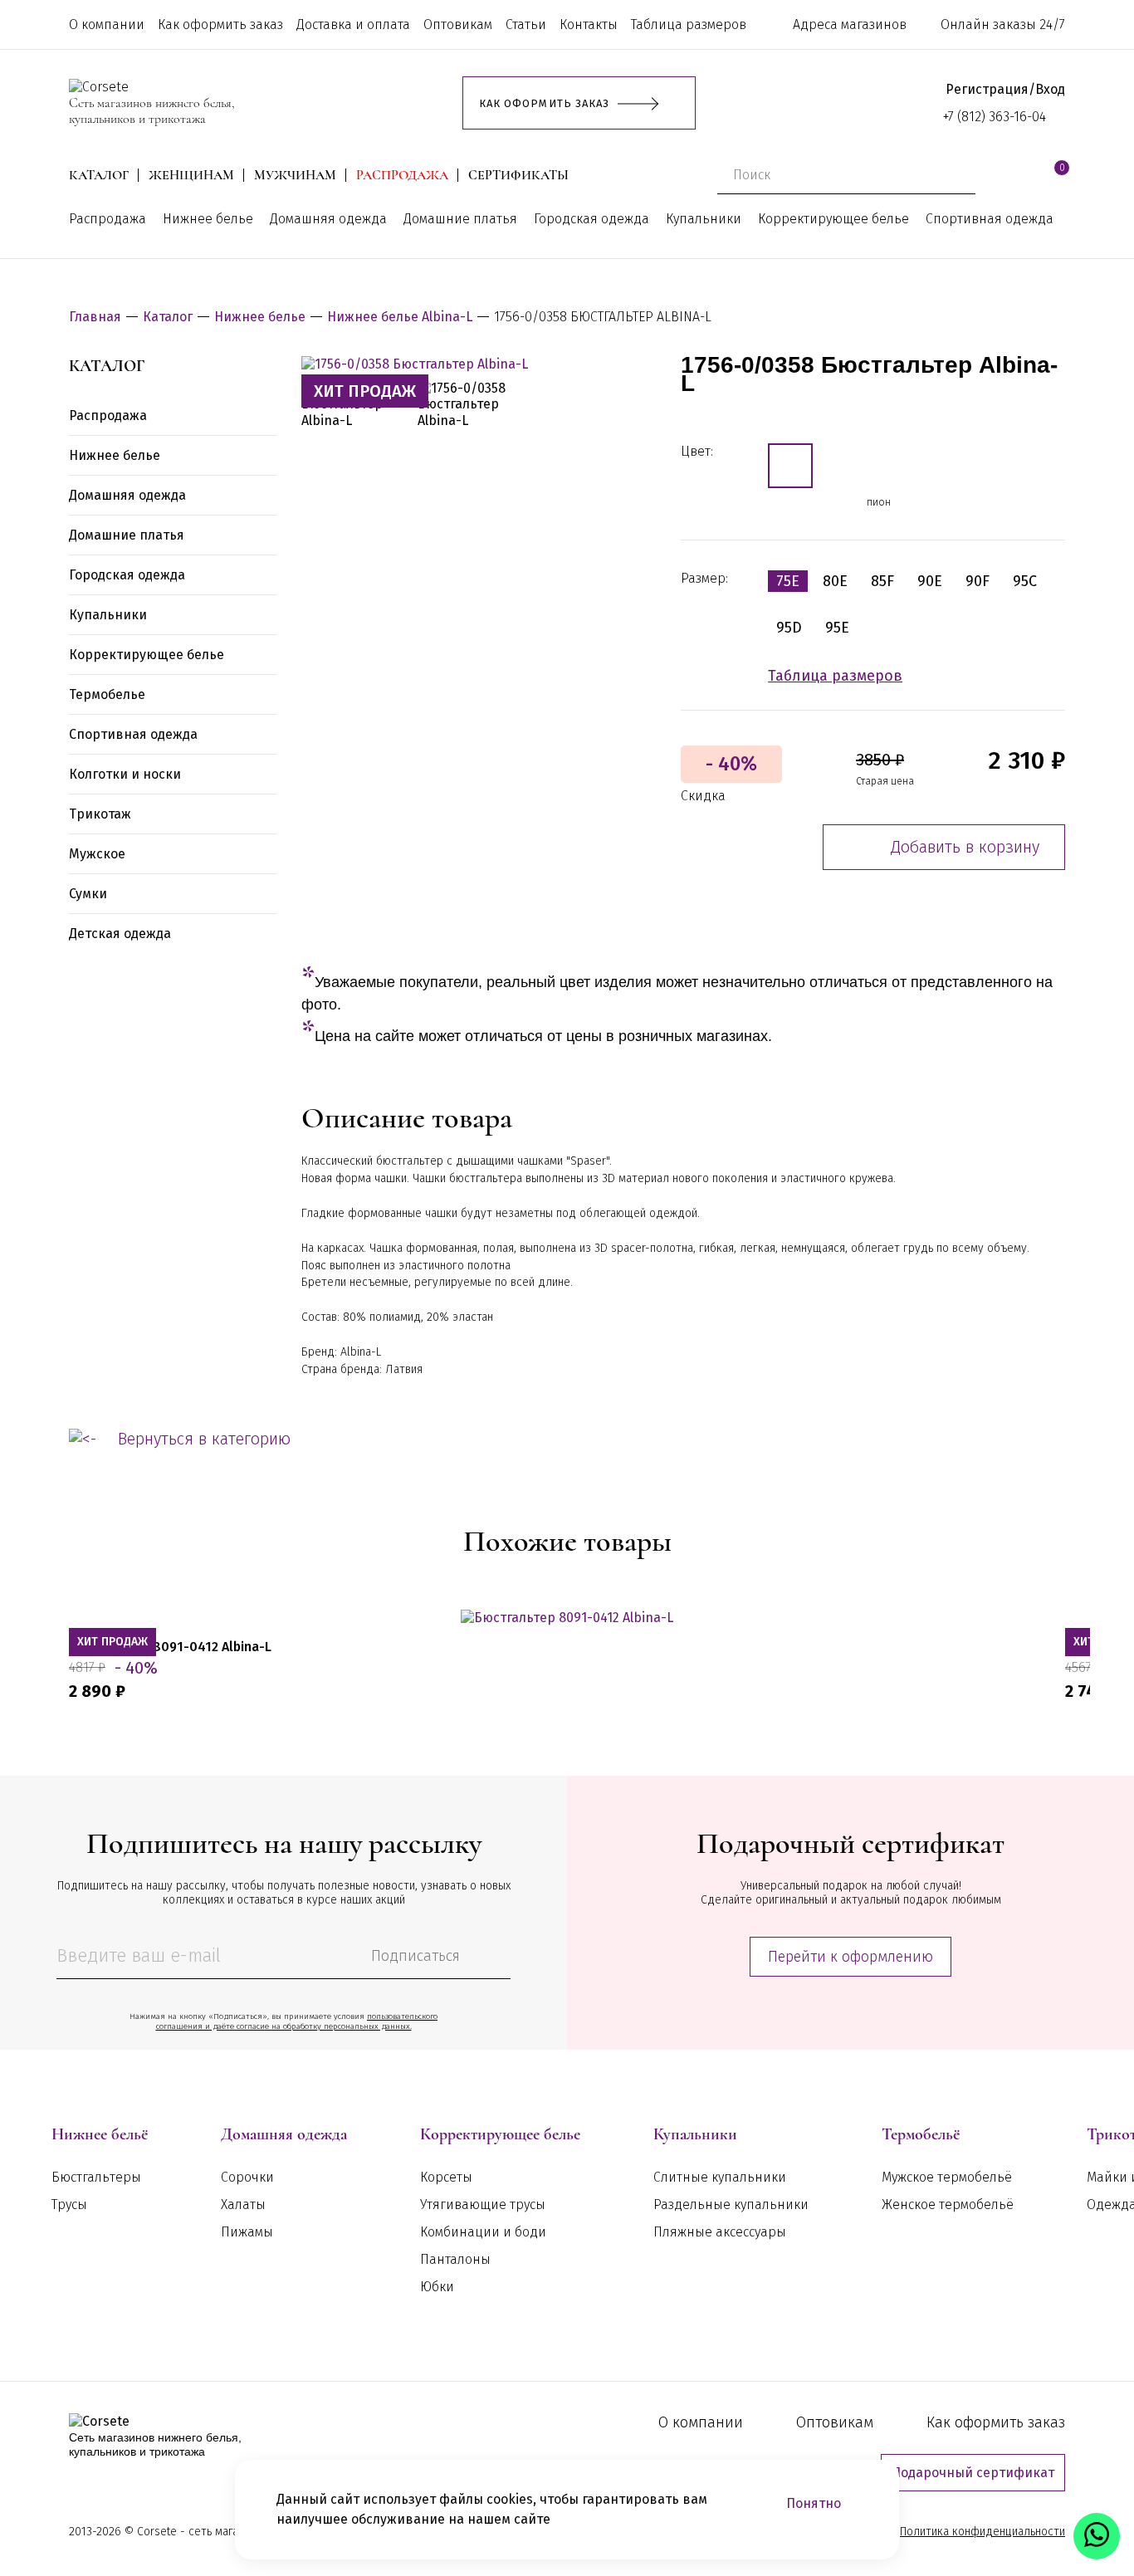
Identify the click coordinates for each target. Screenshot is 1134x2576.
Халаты (243, 2205)
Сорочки (247, 2177)
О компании (107, 24)
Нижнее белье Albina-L (400, 317)
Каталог (99, 176)
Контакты (589, 24)
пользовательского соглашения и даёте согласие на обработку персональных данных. (297, 2021)
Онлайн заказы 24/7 (1003, 24)
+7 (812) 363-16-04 (995, 117)
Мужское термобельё (947, 2177)
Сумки (88, 894)
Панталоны (455, 2259)
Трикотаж (100, 814)
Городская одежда (591, 219)
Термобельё (921, 2134)
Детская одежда (120, 934)
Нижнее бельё (100, 2134)
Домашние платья (460, 219)
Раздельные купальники (731, 2205)
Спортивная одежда (990, 219)
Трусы (69, 2205)
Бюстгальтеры (96, 2177)
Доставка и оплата (353, 24)
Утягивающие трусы (483, 2205)
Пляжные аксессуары (720, 2232)
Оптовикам (458, 24)
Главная (95, 317)
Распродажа (402, 176)
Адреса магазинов (850, 24)
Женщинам (191, 176)
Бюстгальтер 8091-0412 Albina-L (170, 1647)
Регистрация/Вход (1005, 89)
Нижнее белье (208, 219)
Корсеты (446, 2177)
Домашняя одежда (328, 219)
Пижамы (247, 2232)
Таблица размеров (689, 24)
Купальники (704, 219)
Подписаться (415, 1956)
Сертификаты (518, 176)
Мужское (97, 854)
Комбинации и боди (483, 2232)
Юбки (437, 2287)
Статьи (526, 24)
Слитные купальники (720, 2177)
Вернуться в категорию (204, 1439)
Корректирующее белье (833, 219)
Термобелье (107, 694)
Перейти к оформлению (850, 1957)
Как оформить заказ (220, 24)
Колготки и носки (125, 774)
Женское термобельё (948, 2205)
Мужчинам (295, 176)
